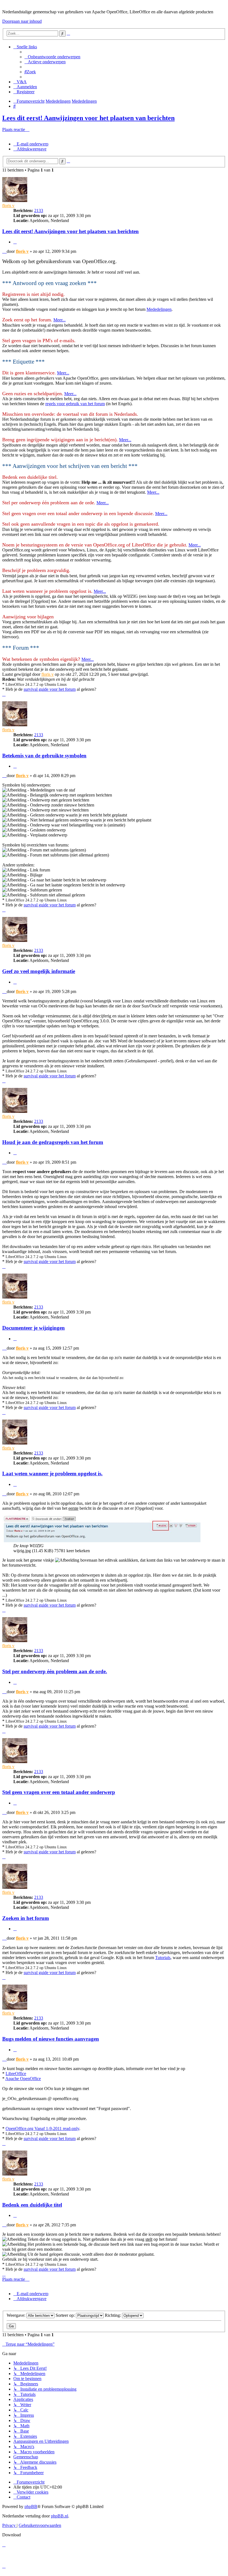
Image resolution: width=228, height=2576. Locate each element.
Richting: (113, 2315)
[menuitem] (52, 57)
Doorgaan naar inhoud (22, 21)
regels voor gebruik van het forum (75, 404)
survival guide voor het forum (50, 689)
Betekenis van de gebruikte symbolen (44, 756)
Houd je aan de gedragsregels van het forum (53, 1142)
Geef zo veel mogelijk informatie (39, 971)
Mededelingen (159, 309)
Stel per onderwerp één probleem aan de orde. (55, 1671)
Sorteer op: (66, 2315)
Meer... (60, 320)
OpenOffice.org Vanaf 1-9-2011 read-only (42, 2128)
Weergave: (17, 2315)
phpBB (31, 2506)
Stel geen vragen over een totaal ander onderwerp (59, 1792)
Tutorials (163, 1958)
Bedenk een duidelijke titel (32, 2205)
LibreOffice (16, 2074)
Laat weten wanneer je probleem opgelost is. (52, 1474)
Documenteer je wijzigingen (34, 1328)
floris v (8, 206)
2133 (39, 211)
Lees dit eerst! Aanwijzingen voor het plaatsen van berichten (88, 118)
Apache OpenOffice (23, 2079)
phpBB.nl (60, 2516)
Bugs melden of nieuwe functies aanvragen (51, 2039)
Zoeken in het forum (26, 1918)
